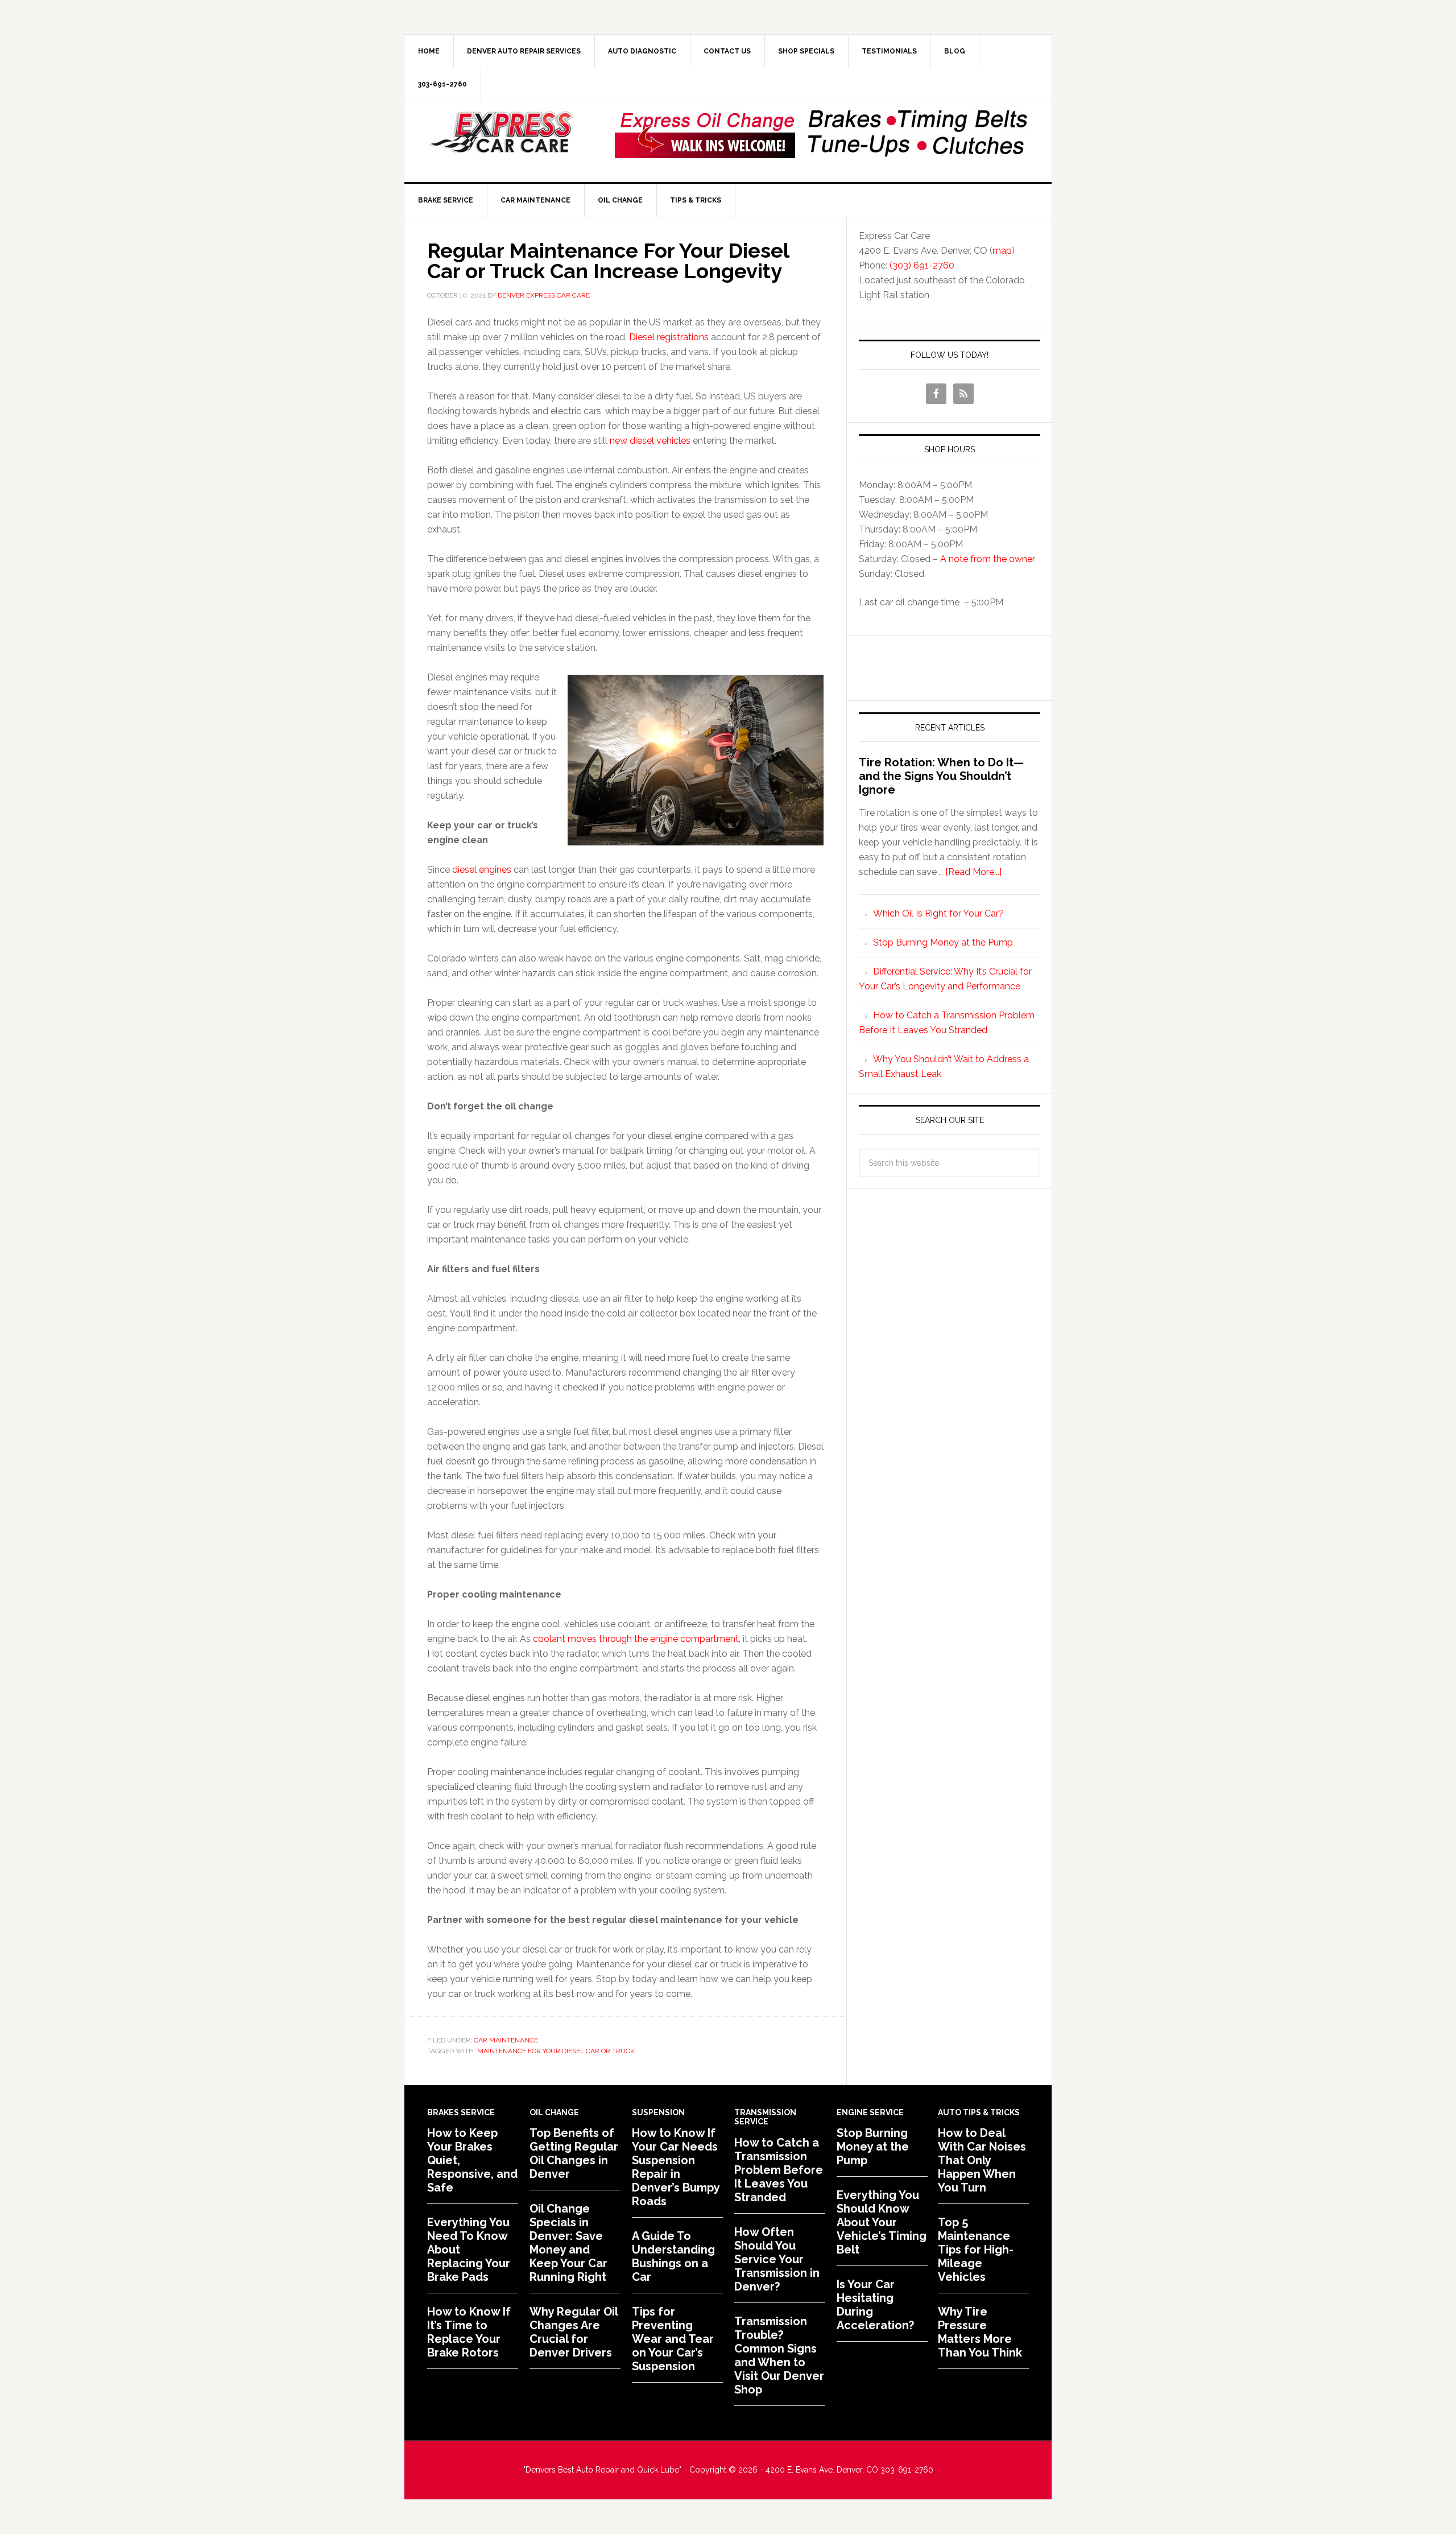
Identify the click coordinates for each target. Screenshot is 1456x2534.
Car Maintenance (506, 2040)
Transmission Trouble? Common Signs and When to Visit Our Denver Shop (779, 2355)
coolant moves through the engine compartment (636, 1639)
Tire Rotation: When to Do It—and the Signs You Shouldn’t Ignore (941, 776)
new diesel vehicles (650, 441)
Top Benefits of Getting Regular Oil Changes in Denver (574, 2153)
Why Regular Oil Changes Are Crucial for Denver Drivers (574, 2332)
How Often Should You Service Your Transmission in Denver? (777, 2259)
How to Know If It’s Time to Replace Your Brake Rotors (469, 2332)
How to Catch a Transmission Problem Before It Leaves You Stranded (779, 2170)
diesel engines (482, 870)
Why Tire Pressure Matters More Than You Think (980, 2332)
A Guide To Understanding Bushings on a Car (673, 2256)
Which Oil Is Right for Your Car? (938, 913)
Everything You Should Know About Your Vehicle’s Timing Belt (882, 2222)
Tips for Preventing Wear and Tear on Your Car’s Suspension (673, 2339)
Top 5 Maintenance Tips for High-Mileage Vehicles (976, 2250)
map (1002, 251)
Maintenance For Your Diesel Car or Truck (556, 2051)
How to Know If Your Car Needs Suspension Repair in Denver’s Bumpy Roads (676, 2167)
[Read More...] (973, 872)
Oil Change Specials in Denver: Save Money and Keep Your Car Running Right (568, 2243)
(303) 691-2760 (922, 265)
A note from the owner (988, 559)
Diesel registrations (669, 337)
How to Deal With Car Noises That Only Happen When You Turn (982, 2160)
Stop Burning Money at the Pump (943, 942)
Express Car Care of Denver (501, 133)
